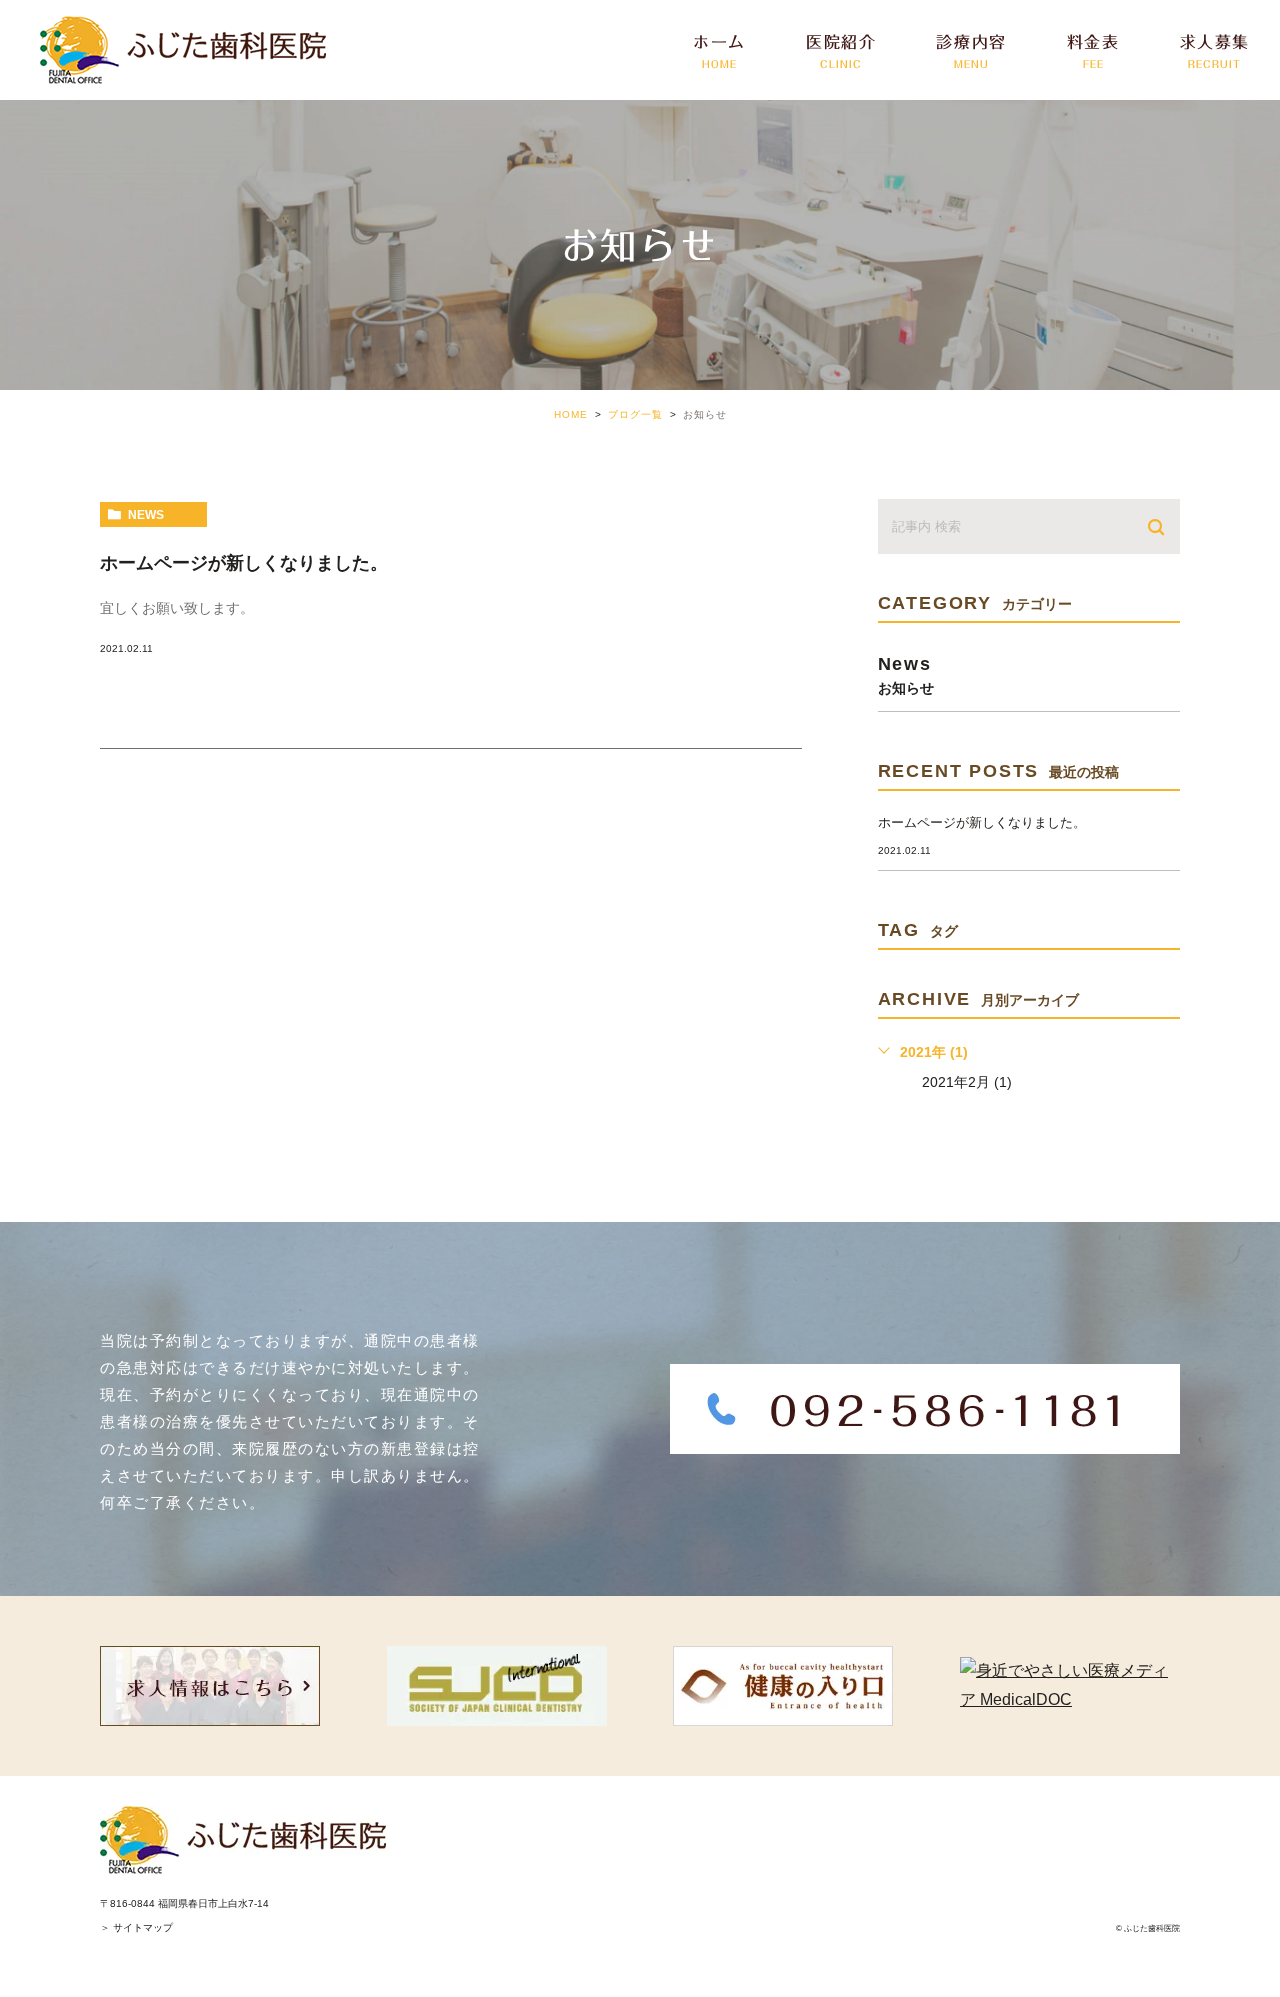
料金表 (1093, 51)
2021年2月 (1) (967, 1082)
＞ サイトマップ (136, 1927)
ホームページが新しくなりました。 (244, 563)
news (146, 515)
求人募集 (1215, 51)
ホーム (719, 51)
